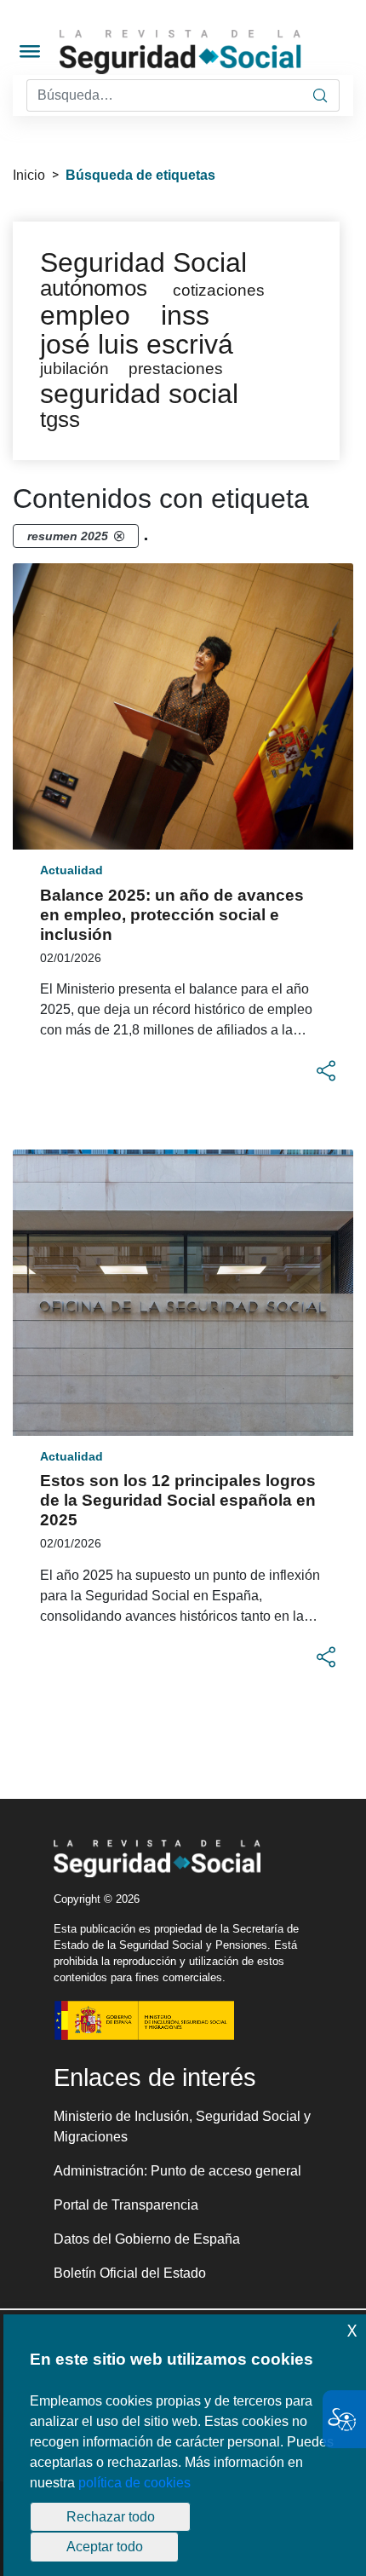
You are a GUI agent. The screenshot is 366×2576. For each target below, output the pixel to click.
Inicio (29, 175)
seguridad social (139, 394)
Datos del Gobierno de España (147, 2239)
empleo (85, 315)
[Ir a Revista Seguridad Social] (211, 52)
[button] (326, 1071)
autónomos (94, 288)
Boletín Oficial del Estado (130, 2273)
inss (185, 315)
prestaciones (176, 369)
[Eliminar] (119, 536)
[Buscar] (320, 95)
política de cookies (134, 2483)
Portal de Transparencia (126, 2205)
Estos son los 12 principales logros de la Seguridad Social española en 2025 (178, 1500)
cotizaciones (219, 290)
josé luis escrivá (137, 344)
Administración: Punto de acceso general (177, 2171)
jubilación (74, 369)
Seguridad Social (143, 262)
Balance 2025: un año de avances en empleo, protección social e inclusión (172, 915)
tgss (60, 419)
